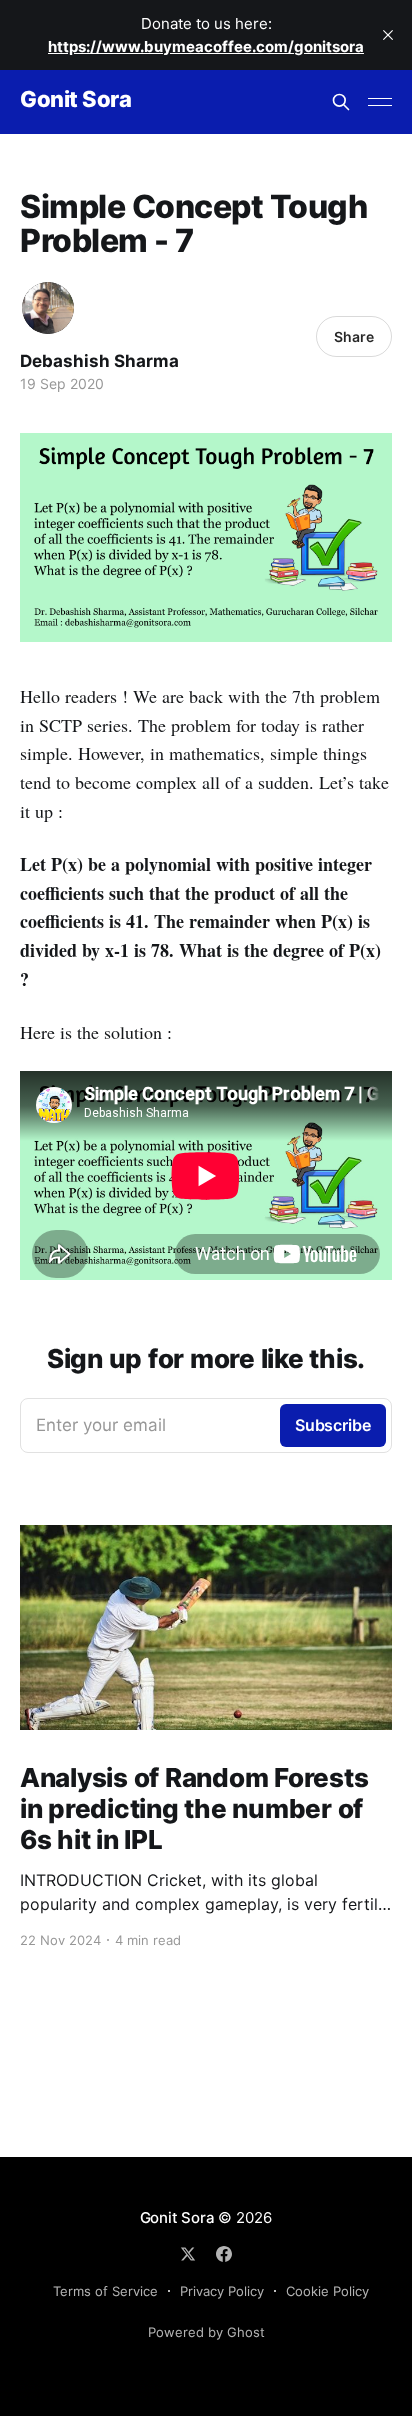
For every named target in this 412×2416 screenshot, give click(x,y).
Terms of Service (105, 2291)
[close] (388, 35)
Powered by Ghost (206, 2332)
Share (354, 336)
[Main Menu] (380, 102)
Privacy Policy (222, 2291)
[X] (188, 2254)
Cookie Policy (327, 2291)
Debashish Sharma (99, 361)
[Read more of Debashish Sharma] (48, 308)
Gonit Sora (76, 99)
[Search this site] (341, 102)
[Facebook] (224, 2254)
